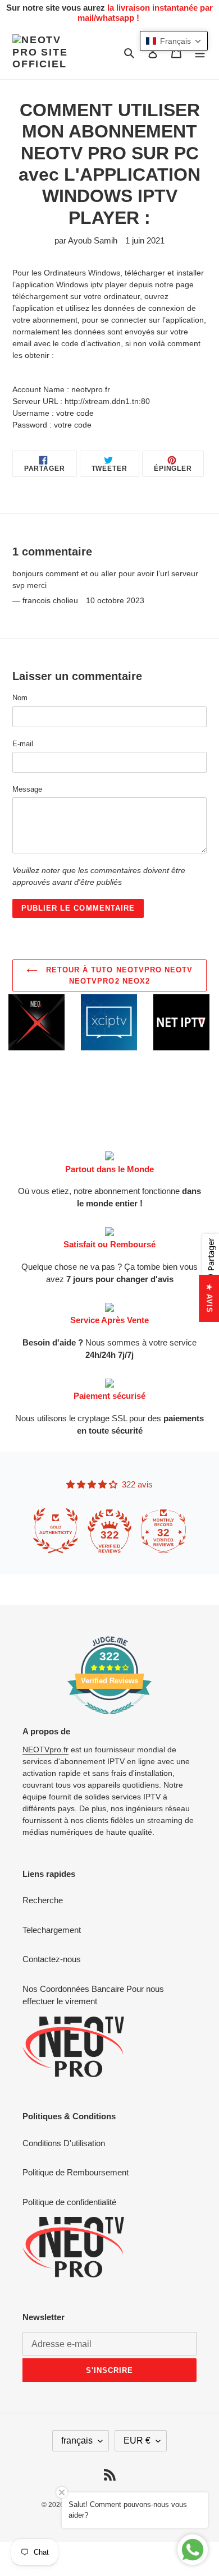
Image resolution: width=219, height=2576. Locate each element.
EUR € (137, 2440)
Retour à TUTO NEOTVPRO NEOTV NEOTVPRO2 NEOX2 (118, 975)
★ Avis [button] (209, 1298)
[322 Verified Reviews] (109, 1720)
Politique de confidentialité (69, 2202)
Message (27, 789)
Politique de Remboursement (76, 2172)
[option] (68, 1022)
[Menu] (200, 52)
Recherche (43, 1900)
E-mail (23, 744)
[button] (174, 41)
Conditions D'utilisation (64, 2143)
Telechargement (52, 1930)
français (77, 2440)
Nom (20, 698)
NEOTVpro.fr (45, 1750)
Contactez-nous (52, 1959)
